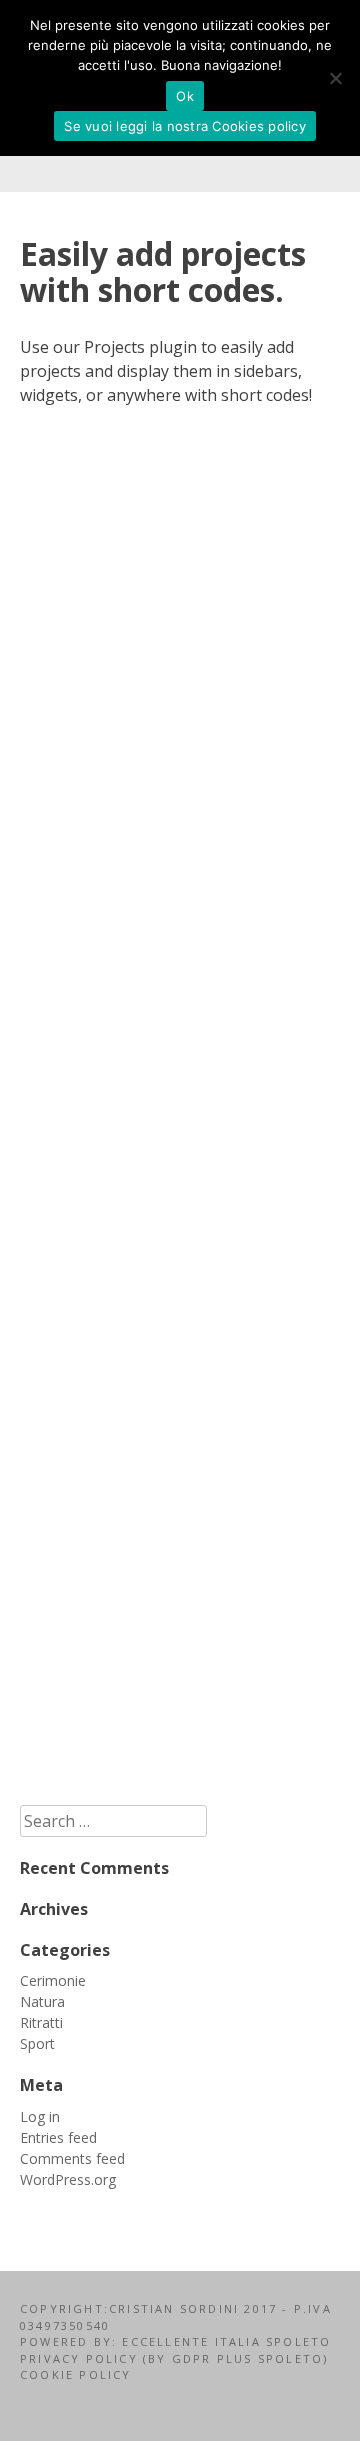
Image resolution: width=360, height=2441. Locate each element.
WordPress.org (68, 2179)
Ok (185, 96)
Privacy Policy (81, 2358)
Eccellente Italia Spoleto (224, 2341)
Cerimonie (53, 1980)
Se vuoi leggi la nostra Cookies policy (185, 126)
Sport (37, 2043)
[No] (335, 78)
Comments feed (72, 2158)
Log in (40, 2116)
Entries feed (58, 2137)
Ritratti (41, 2022)
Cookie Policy (76, 2374)
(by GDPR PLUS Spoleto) (235, 2358)
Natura (42, 2001)
